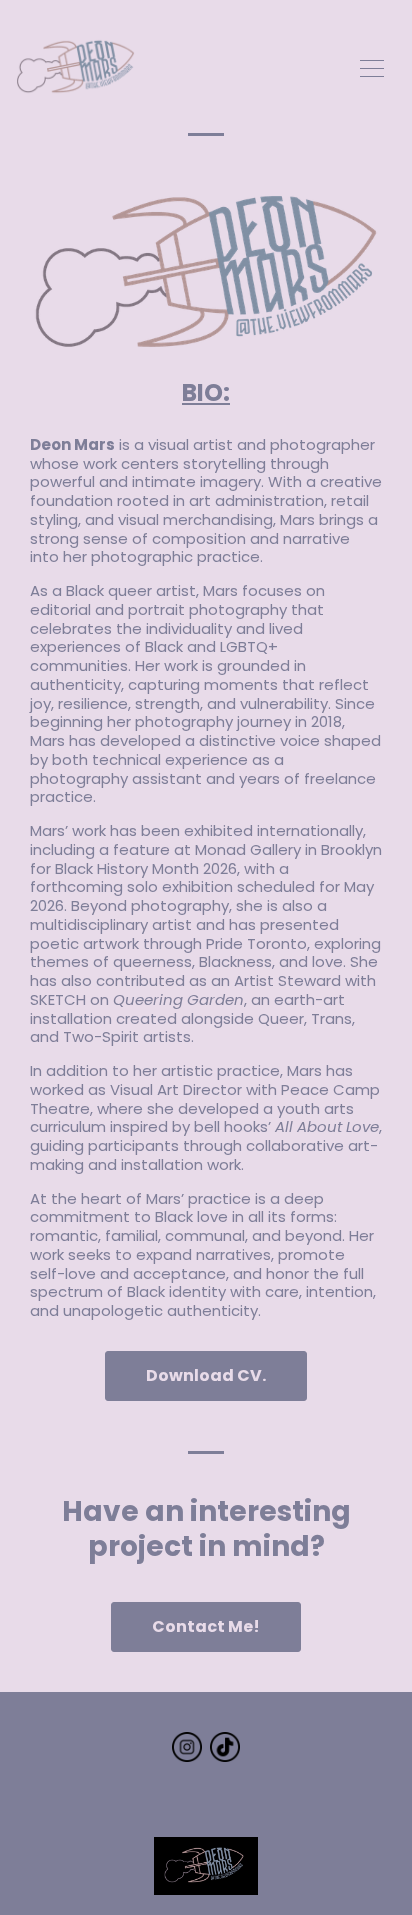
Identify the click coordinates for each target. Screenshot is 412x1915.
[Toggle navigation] (372, 66)
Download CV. (206, 1375)
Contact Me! (206, 1626)
